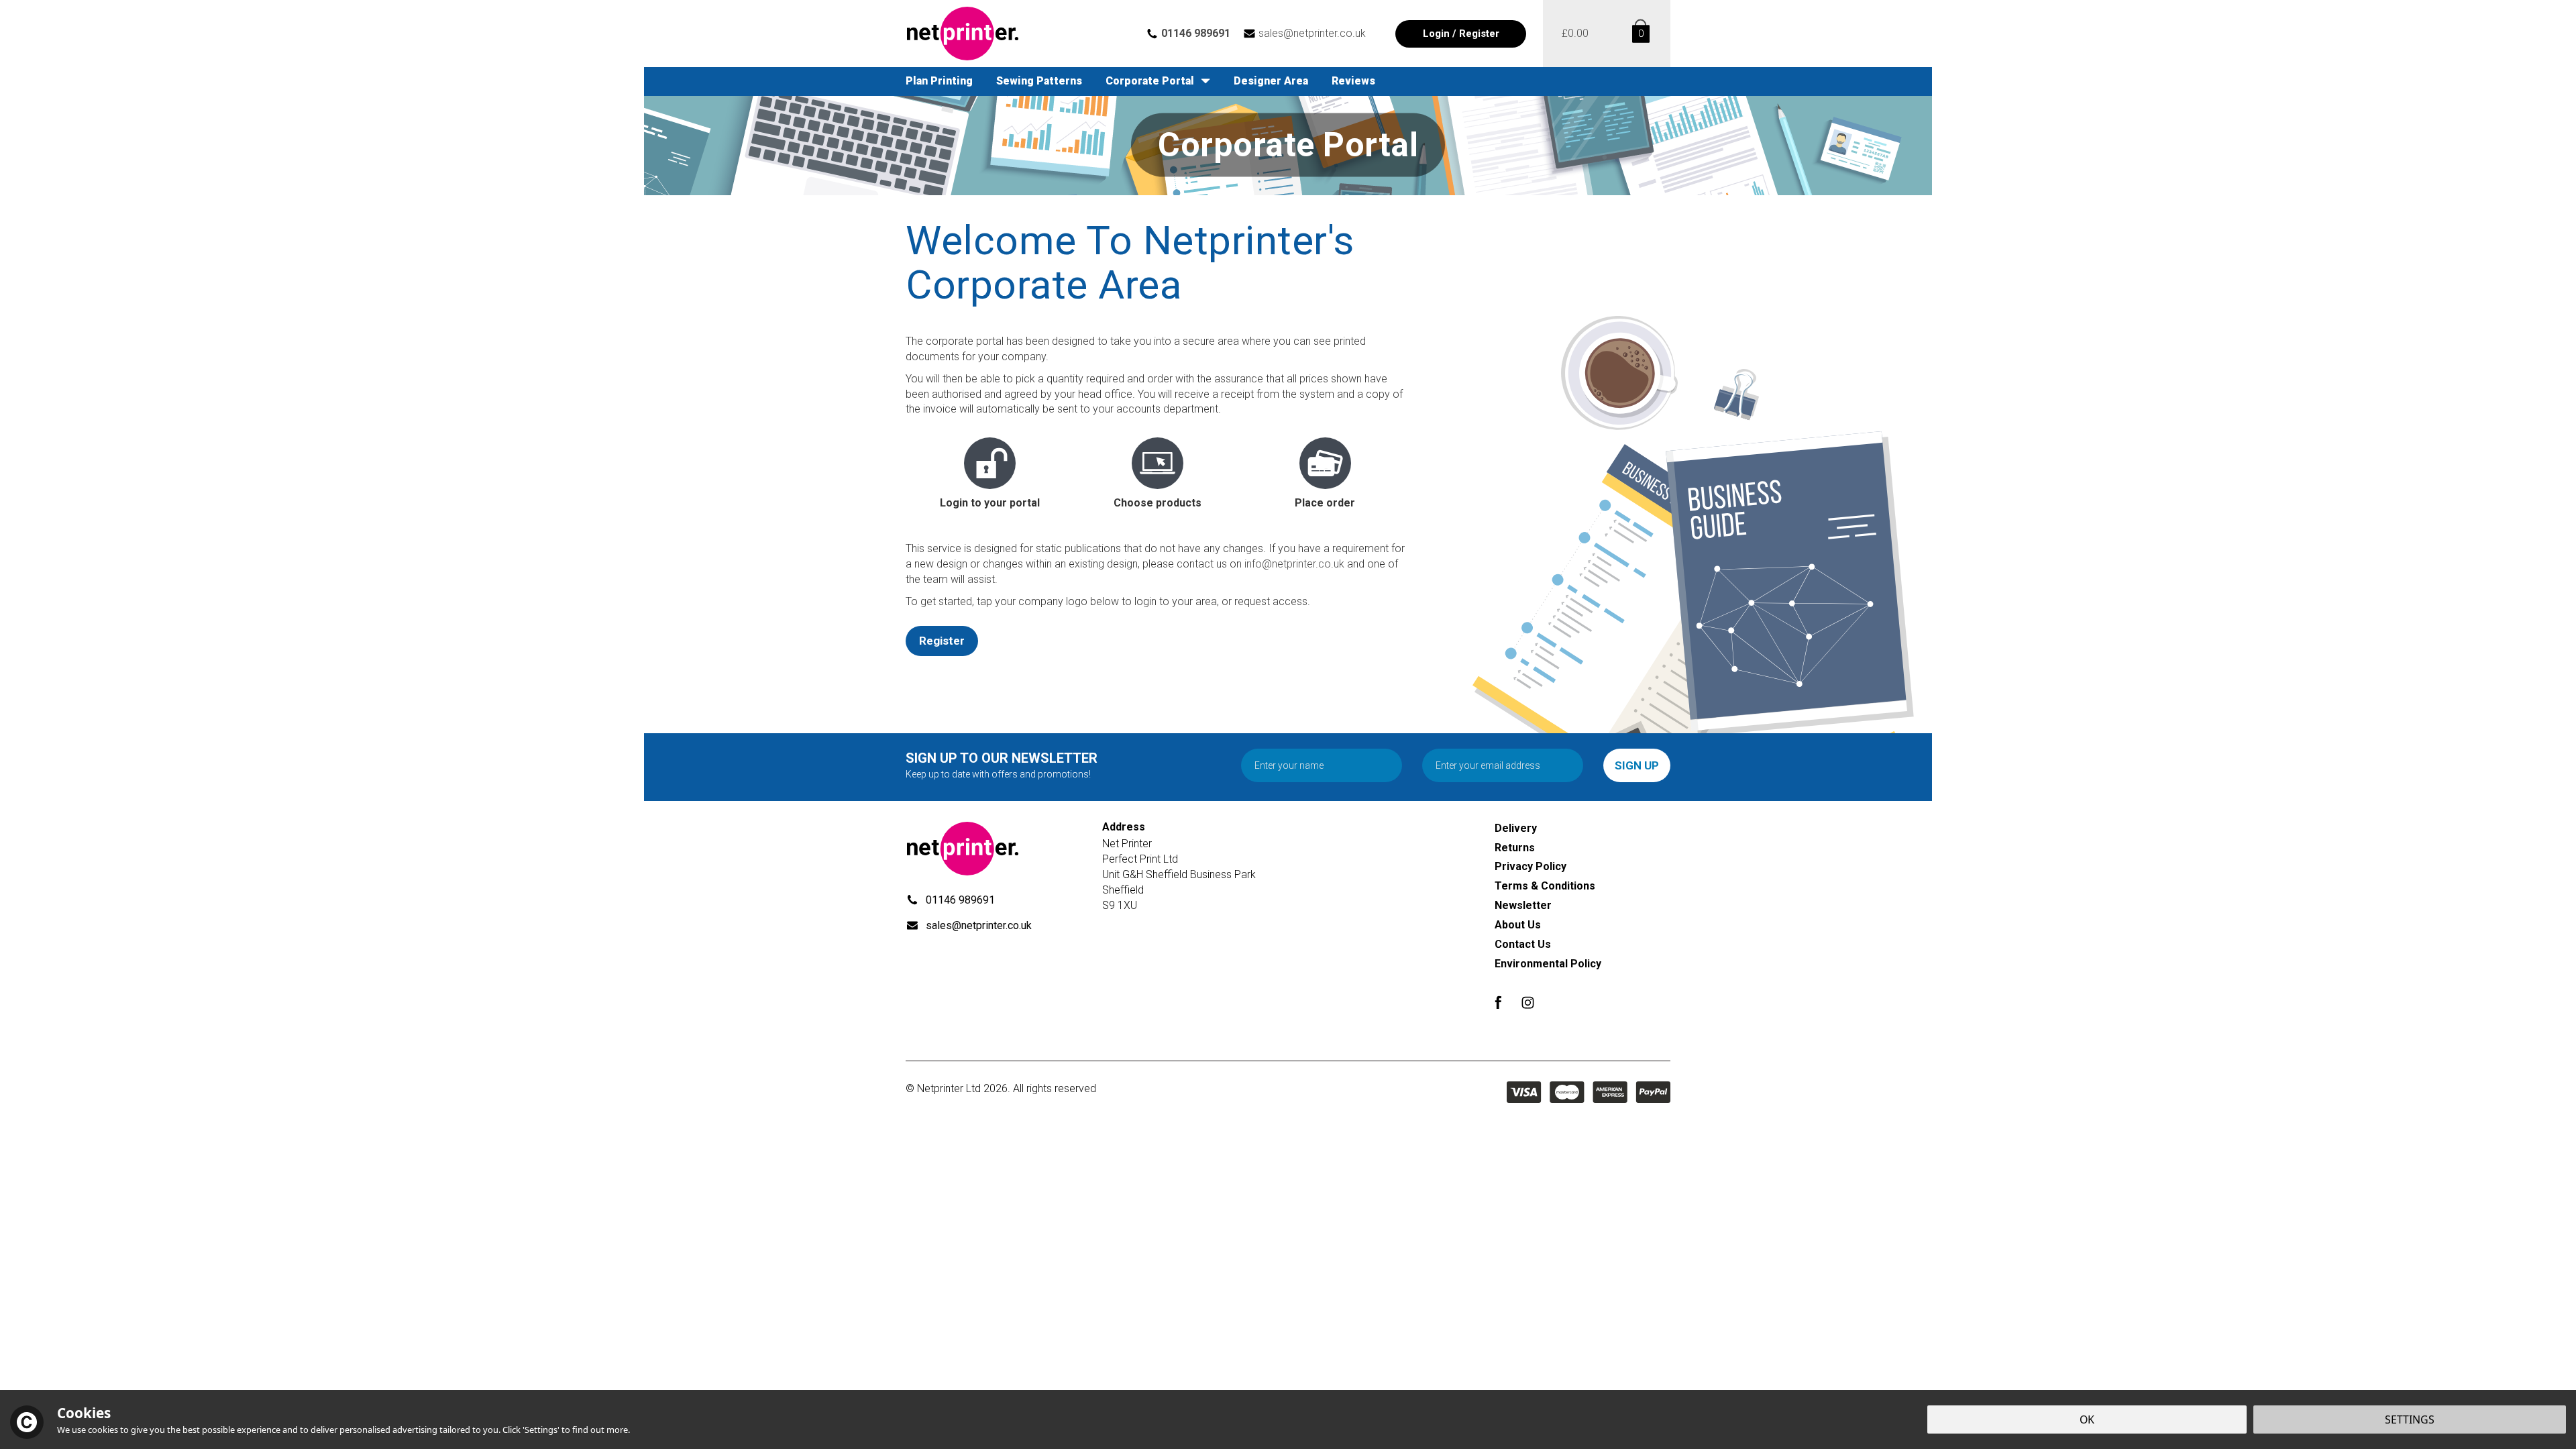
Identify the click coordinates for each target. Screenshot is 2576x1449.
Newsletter (1523, 905)
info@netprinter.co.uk (1294, 564)
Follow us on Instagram (1528, 1003)
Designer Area (1271, 81)
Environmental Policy (1548, 964)
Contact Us (1523, 944)
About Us (1518, 925)
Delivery (1516, 828)
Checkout (1575, 34)
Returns (1515, 848)
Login (1436, 34)
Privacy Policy (1531, 866)
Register (942, 641)
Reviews (1353, 81)
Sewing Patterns (1039, 81)
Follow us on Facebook (1498, 1003)
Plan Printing (939, 81)
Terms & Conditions (1545, 886)
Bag (1639, 34)
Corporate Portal (1150, 81)
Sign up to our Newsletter (1002, 765)
